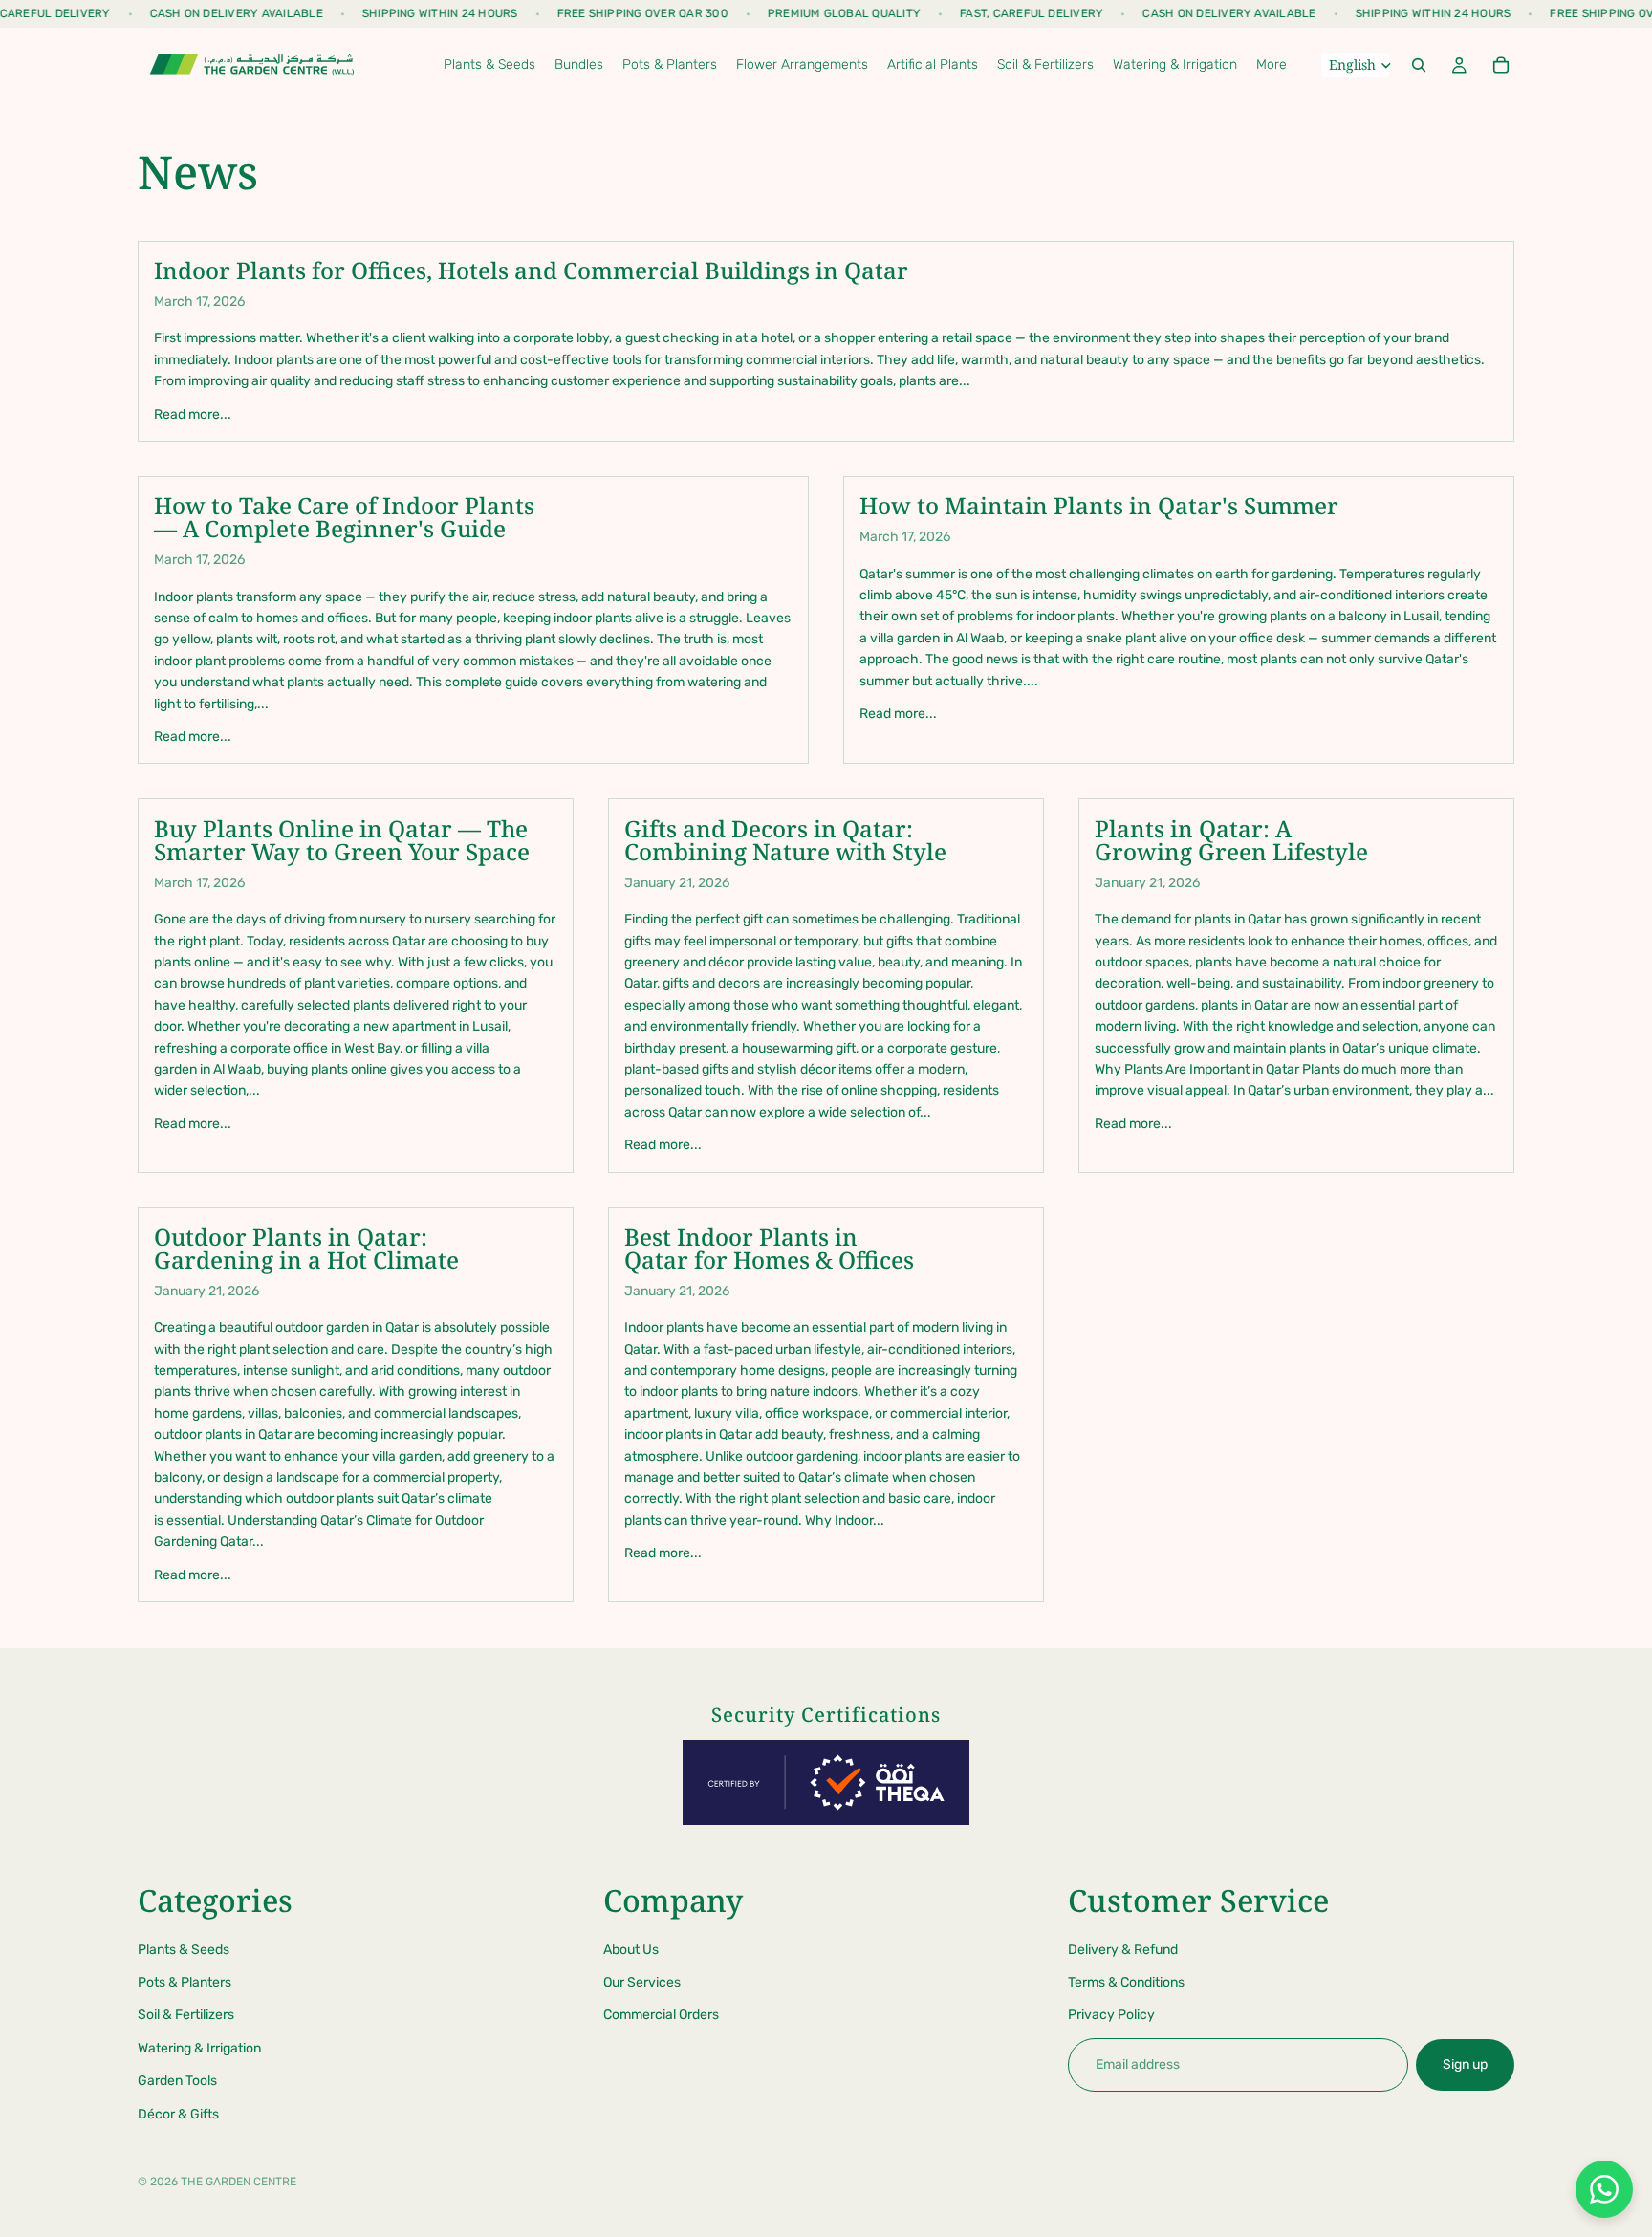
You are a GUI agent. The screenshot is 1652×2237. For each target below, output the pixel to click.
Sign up (1465, 2064)
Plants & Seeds (184, 1950)
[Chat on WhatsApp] (1604, 2189)
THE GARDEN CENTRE (239, 2182)
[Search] (1419, 65)
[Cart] (1501, 65)
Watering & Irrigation (199, 2048)
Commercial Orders (661, 2016)
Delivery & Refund (1123, 1950)
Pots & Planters (185, 1982)
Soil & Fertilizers (186, 2016)
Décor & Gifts (178, 2114)
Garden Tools (177, 2081)
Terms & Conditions (1126, 1982)
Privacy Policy (1111, 2016)
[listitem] (1272, 65)
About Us (631, 1950)
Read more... (193, 414)
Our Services (642, 1982)
